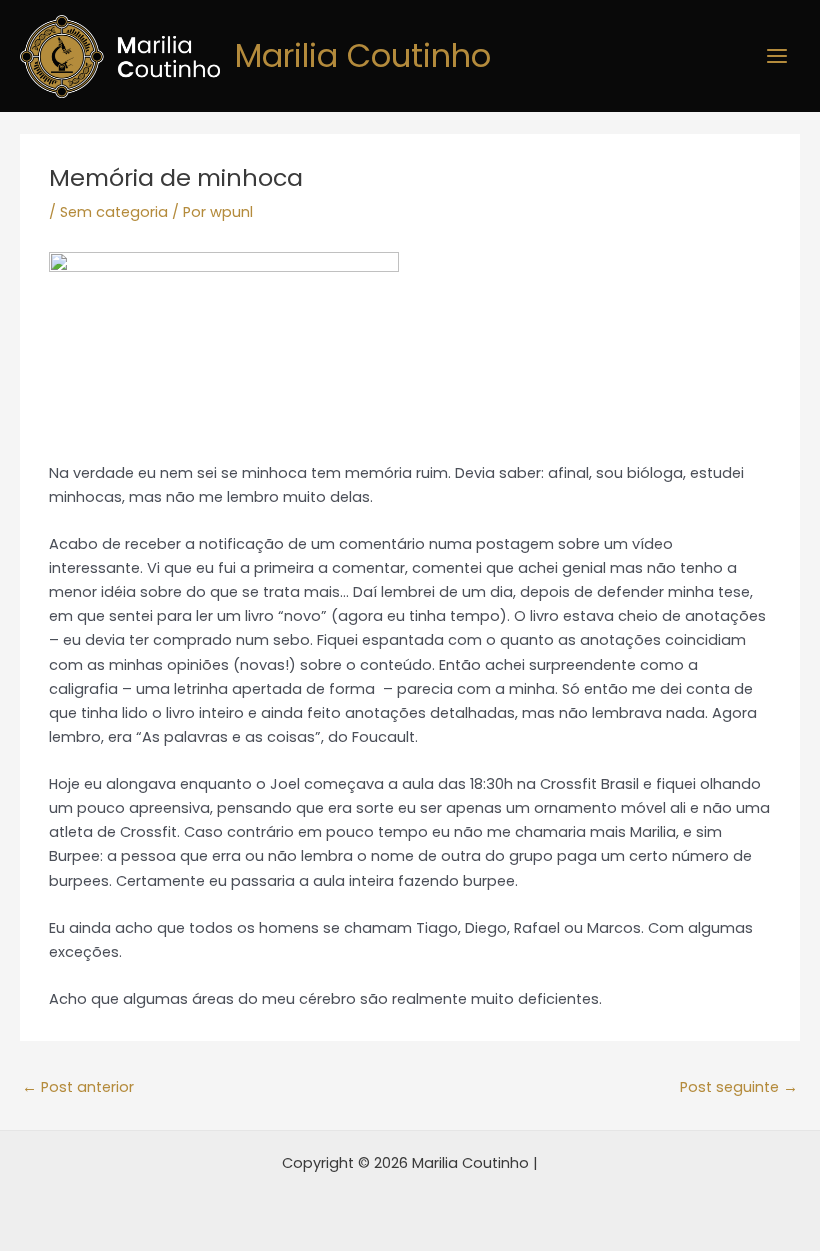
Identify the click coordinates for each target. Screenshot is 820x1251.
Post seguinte (739, 1087)
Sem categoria (114, 212)
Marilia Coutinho (363, 55)
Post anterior (78, 1087)
